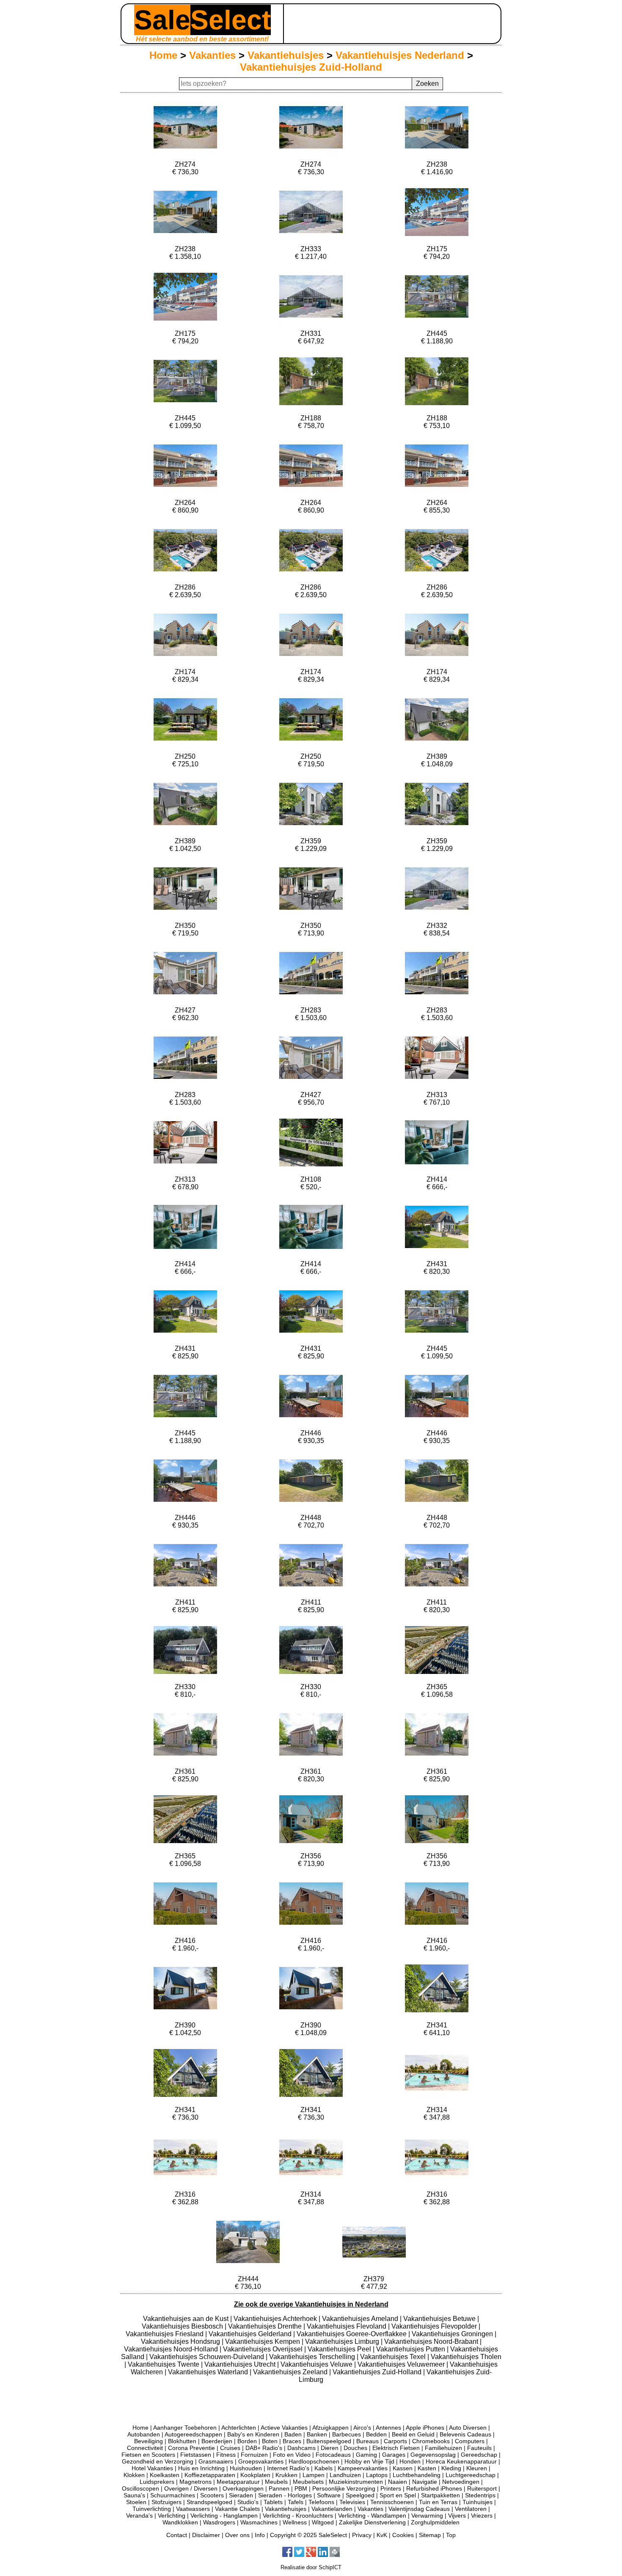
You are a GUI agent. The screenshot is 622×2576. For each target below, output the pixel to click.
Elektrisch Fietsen (396, 2448)
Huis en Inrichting (201, 2468)
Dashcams (301, 2448)
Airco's (362, 2428)
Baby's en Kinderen (253, 2434)
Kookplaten (255, 2475)
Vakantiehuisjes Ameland (361, 2319)
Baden (293, 2434)
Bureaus (367, 2441)
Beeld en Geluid (413, 2434)
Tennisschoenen (392, 2502)
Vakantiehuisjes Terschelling (313, 2357)
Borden (247, 2441)
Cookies (403, 2535)
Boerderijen (217, 2441)
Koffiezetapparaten (210, 2475)
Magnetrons (195, 2482)
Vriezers (482, 2516)
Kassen (403, 2468)
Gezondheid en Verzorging (158, 2461)
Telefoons (321, 2502)
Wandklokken (180, 2522)
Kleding (451, 2468)
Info (260, 2535)
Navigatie (425, 2482)
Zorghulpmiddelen (435, 2522)
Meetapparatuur (238, 2482)
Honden (410, 2461)
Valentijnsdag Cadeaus (419, 2509)
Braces (292, 2441)
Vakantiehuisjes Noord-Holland (172, 2349)
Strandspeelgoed (209, 2502)
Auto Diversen (468, 2428)
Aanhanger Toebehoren (185, 2428)
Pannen (279, 2488)
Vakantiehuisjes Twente (164, 2364)
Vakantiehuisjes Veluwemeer (402, 2364)
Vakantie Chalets (237, 2509)
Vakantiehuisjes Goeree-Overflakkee (352, 2334)
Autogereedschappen (193, 2434)
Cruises (230, 2448)
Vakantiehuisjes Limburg (343, 2341)
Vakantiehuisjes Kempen (263, 2341)
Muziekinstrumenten (356, 2482)
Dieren (330, 2448)
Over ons (237, 2535)
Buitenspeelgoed (329, 2441)
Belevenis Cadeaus (465, 2434)
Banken (317, 2434)
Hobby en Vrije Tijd (369, 2461)
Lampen (314, 2475)
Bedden (376, 2434)
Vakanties (212, 55)
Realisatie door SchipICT (311, 2567)
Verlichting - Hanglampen (224, 2516)
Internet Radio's (288, 2468)
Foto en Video (292, 2455)
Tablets (273, 2502)
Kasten (427, 2468)
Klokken (134, 2475)
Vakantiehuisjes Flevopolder (435, 2326)
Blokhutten (182, 2441)
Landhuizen (345, 2475)
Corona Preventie (191, 2448)
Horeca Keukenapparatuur (461, 2461)
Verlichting (172, 2516)
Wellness (295, 2522)
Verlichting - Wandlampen (372, 2516)
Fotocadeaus (333, 2455)
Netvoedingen (461, 2482)
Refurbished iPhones (434, 2488)
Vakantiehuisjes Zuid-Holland (311, 67)
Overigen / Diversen (191, 2488)
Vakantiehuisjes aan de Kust (187, 2319)
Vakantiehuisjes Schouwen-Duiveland (208, 2357)
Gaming (366, 2455)
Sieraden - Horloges (285, 2495)
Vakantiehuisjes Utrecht (241, 2364)
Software (329, 2495)
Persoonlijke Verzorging (344, 2488)
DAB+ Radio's (264, 2448)
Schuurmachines (173, 2495)
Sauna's (134, 2495)
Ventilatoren (471, 2509)
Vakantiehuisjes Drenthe (266, 2326)
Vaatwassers (193, 2509)
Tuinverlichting (152, 2509)
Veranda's (139, 2516)
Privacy (362, 2535)
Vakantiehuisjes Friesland (165, 2334)
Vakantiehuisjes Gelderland (251, 2334)
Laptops (377, 2475)
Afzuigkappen (330, 2428)
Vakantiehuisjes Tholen (466, 2357)
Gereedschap (479, 2455)
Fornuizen (254, 2455)
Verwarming (427, 2516)
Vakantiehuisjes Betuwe (440, 2319)
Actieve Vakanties (284, 2428)
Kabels (323, 2468)
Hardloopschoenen (314, 2461)
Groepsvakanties (261, 2461)
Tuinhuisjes (478, 2502)
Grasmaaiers (216, 2461)
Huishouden (246, 2468)
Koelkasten (165, 2475)
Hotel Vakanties (152, 2468)
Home (163, 55)
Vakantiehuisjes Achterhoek (276, 2319)
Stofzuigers (167, 2502)
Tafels (296, 2502)
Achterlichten (239, 2428)
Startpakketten (440, 2495)
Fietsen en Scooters (148, 2455)
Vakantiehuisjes (286, 55)
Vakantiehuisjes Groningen (453, 2334)
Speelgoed (360, 2495)
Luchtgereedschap (471, 2475)
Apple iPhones (425, 2428)
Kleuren (477, 2468)
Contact (177, 2535)
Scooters (212, 2495)
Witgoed (323, 2522)
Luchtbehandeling (417, 2475)
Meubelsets (308, 2482)
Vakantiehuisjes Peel (340, 2349)
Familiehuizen (443, 2448)
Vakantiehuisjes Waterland (209, 2372)
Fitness (226, 2455)
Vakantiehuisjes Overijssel (264, 2349)
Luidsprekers (157, 2482)
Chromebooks (431, 2441)
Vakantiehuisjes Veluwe (317, 2364)
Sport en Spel (398, 2495)
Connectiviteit (145, 2448)
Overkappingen (243, 2488)
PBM (301, 2488)
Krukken (286, 2475)
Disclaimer (206, 2535)
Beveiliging (149, 2441)
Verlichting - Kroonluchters (298, 2516)
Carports (395, 2441)
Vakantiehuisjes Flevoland (347, 2326)
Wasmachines (259, 2522)
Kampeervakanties (363, 2468)
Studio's (248, 2502)
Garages (394, 2455)
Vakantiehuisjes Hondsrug (181, 2341)
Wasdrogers (219, 2522)
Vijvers (457, 2516)
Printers (391, 2488)
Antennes (388, 2428)
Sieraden (241, 2495)
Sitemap (430, 2535)
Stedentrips (480, 2495)
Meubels (276, 2482)
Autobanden (144, 2434)
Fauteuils (479, 2448)
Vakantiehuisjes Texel (394, 2357)
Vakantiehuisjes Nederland (400, 55)
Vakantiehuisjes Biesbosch (183, 2326)
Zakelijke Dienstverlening (372, 2522)
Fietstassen (196, 2455)
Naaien (398, 2482)
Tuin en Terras (438, 2502)
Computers (470, 2441)
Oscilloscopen (140, 2488)
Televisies (352, 2502)
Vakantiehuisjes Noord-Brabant (432, 2341)
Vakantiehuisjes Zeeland (291, 2372)
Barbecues (347, 2434)
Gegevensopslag (433, 2455)
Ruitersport (482, 2488)
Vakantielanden (332, 2509)
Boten (270, 2441)
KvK (382, 2535)
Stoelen (136, 2502)
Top (451, 2535)
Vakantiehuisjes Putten (411, 2349)
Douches (355, 2448)
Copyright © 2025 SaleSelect (308, 2535)
